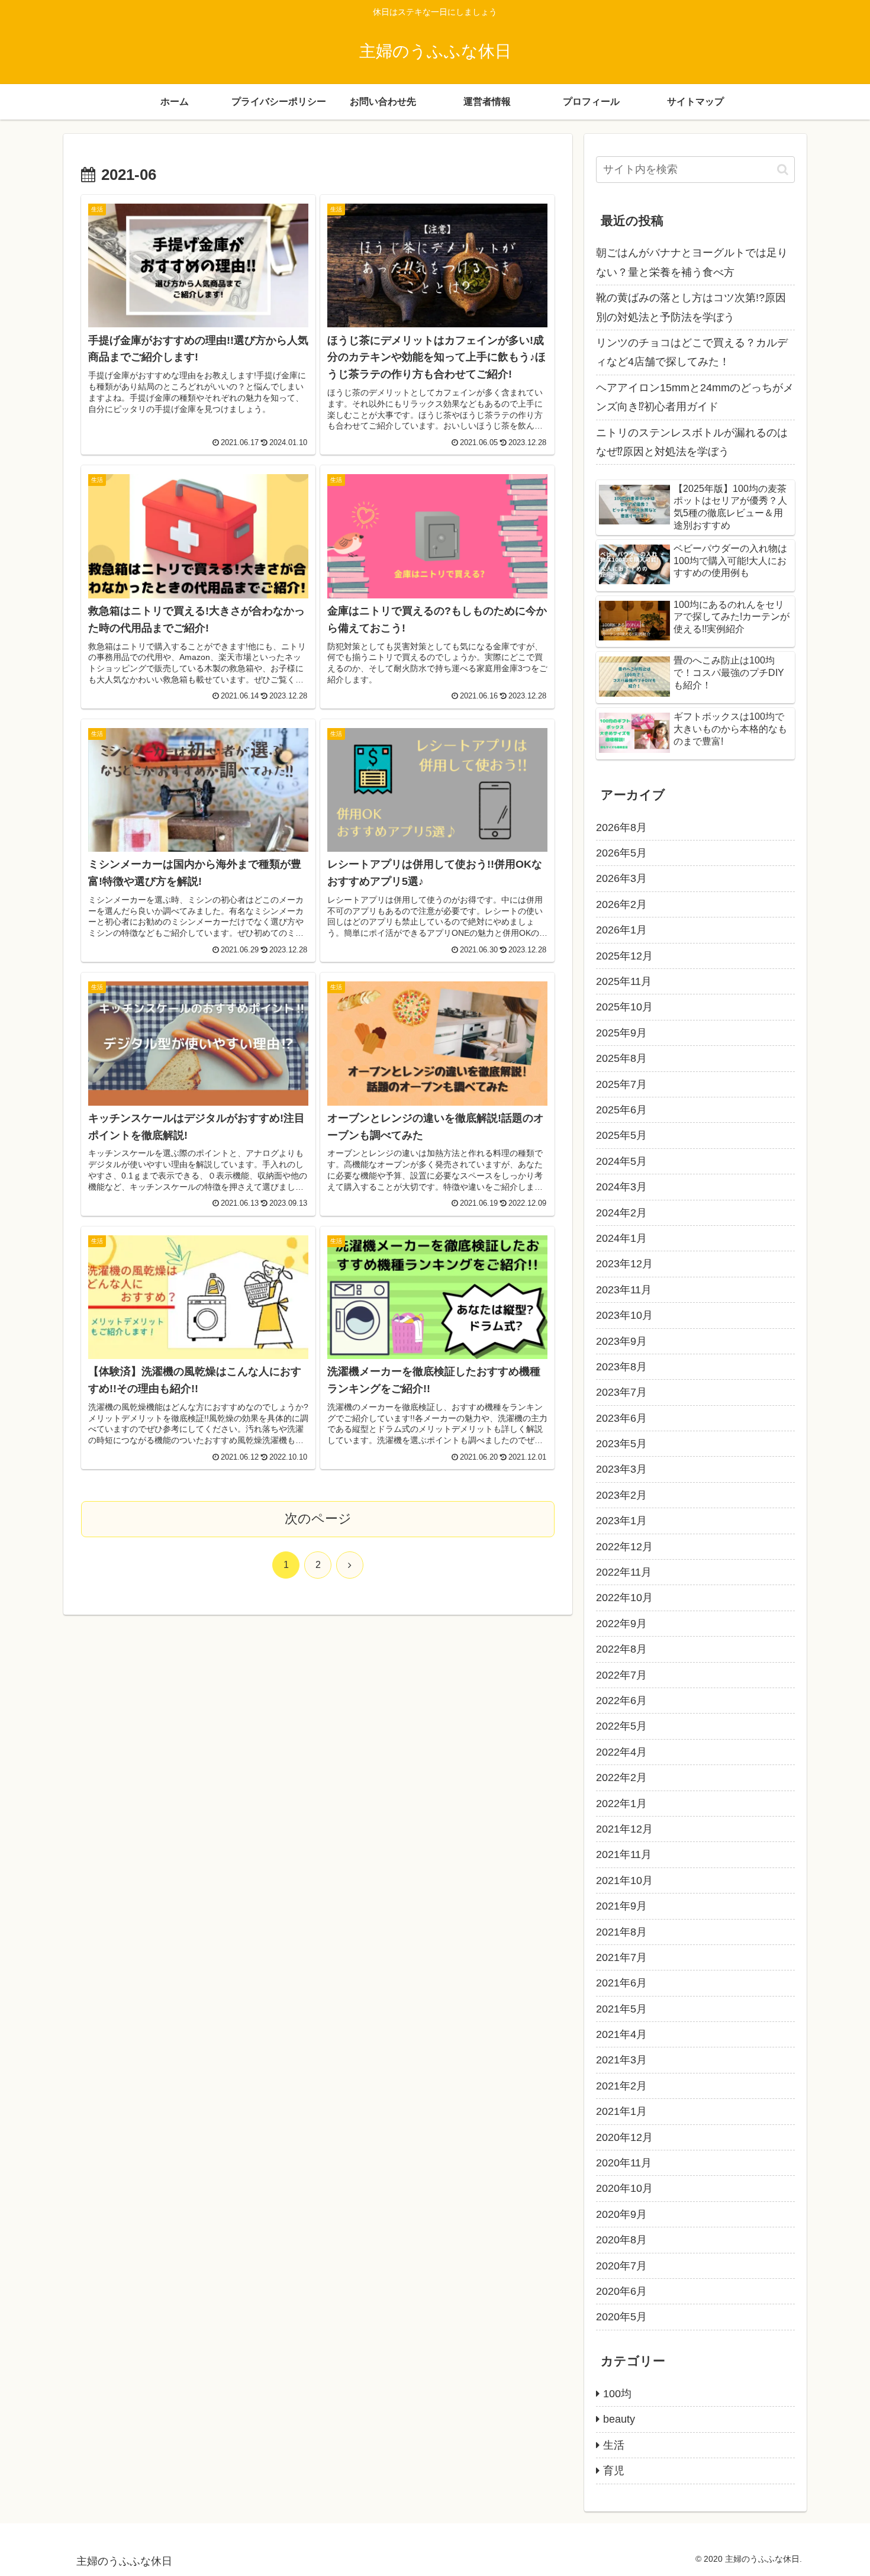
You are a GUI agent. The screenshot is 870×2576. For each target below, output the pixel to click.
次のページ (318, 1519)
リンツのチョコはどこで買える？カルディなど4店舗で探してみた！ (692, 352)
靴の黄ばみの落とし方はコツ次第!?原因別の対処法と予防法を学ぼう (691, 307)
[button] (783, 170)
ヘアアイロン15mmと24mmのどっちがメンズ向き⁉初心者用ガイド (695, 397)
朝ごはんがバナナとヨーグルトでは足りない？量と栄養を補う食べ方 (692, 262)
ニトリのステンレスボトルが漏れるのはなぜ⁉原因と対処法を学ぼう (692, 442)
